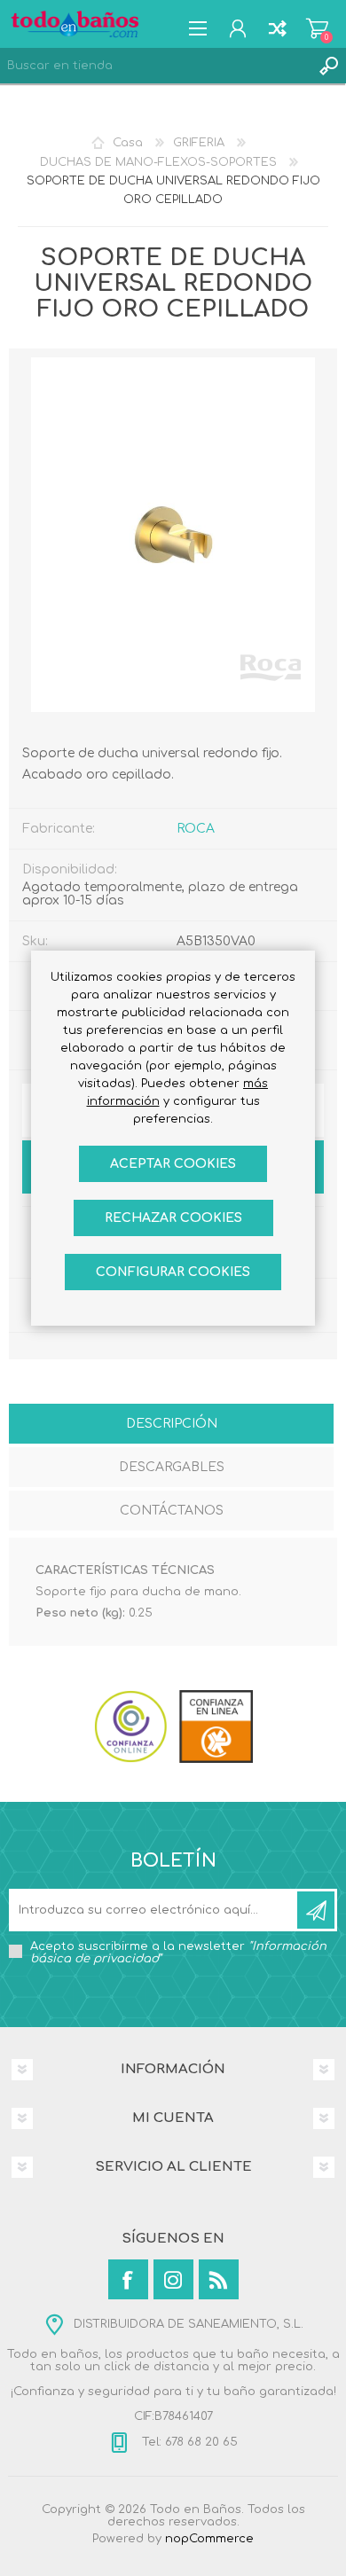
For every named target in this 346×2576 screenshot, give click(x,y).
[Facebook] (128, 2279)
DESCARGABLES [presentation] (172, 1467)
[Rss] (219, 2279)
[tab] (171, 1425)
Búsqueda (328, 66)
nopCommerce (209, 2539)
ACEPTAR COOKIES (173, 1164)
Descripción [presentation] (172, 1424)
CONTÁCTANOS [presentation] (172, 1511)
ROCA (196, 829)
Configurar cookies (173, 1272)
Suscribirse (316, 1910)
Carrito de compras (317, 28)
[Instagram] (173, 2279)
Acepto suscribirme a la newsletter (178, 1953)
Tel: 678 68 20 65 (188, 2442)
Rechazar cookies (173, 1218)
